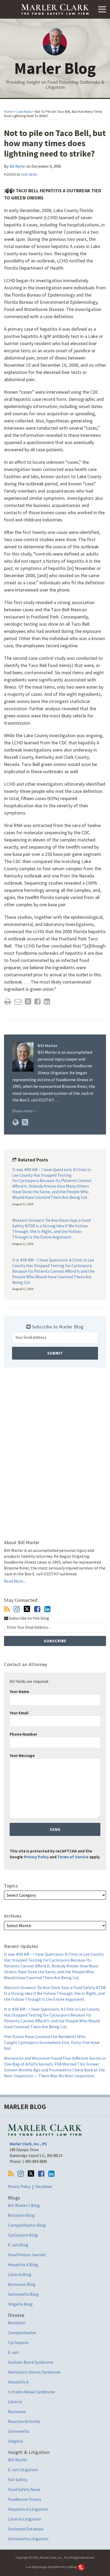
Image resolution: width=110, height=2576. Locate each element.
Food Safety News (24, 2489)
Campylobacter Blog (27, 2225)
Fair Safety (18, 2479)
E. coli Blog (18, 2245)
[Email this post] (18, 1002)
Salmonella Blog (23, 2294)
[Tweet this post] (28, 1002)
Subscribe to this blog (29, 1618)
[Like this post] (38, 1002)
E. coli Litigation (23, 2470)
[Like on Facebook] (37, 1609)
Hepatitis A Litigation (28, 2509)
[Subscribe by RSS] (7, 1609)
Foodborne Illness (25, 2499)
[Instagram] (17, 1609)
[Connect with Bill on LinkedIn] (47, 1609)
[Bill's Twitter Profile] (25, 1122)
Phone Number (23, 1734)
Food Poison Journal (27, 2255)
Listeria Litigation (25, 2519)
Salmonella (19, 2431)
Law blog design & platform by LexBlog (51, 2567)
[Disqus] (55, 1448)
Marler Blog (55, 68)
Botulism (17, 2323)
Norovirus (17, 2411)
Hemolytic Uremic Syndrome (34, 2372)
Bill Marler (17, 166)
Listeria (15, 2402)
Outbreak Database (26, 2529)
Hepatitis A (18, 2382)
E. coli (13, 2352)
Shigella (15, 2441)
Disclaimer (44, 2186)
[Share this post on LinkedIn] (47, 1002)
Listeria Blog (20, 2274)
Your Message (22, 1756)
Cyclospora (18, 2342)
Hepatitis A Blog (23, 2265)
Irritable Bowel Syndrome (32, 2392)
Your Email (19, 1713)
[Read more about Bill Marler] (16, 1122)
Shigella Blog (20, 2304)
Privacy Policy (36, 1857)
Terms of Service (73, 1857)
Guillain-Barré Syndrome (31, 2362)
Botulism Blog (21, 2215)
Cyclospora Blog (23, 2235)
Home (8, 112)
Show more (23, 1111)
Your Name (19, 1692)
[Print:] (8, 1001)
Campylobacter (22, 2333)
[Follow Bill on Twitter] (27, 1609)
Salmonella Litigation (28, 2539)
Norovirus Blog (22, 2284)
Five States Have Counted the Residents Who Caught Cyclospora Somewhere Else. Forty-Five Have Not (52, 2042)
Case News (24, 112)
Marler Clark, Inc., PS (28, 2144)
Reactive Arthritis (24, 2421)
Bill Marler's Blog (24, 2205)
